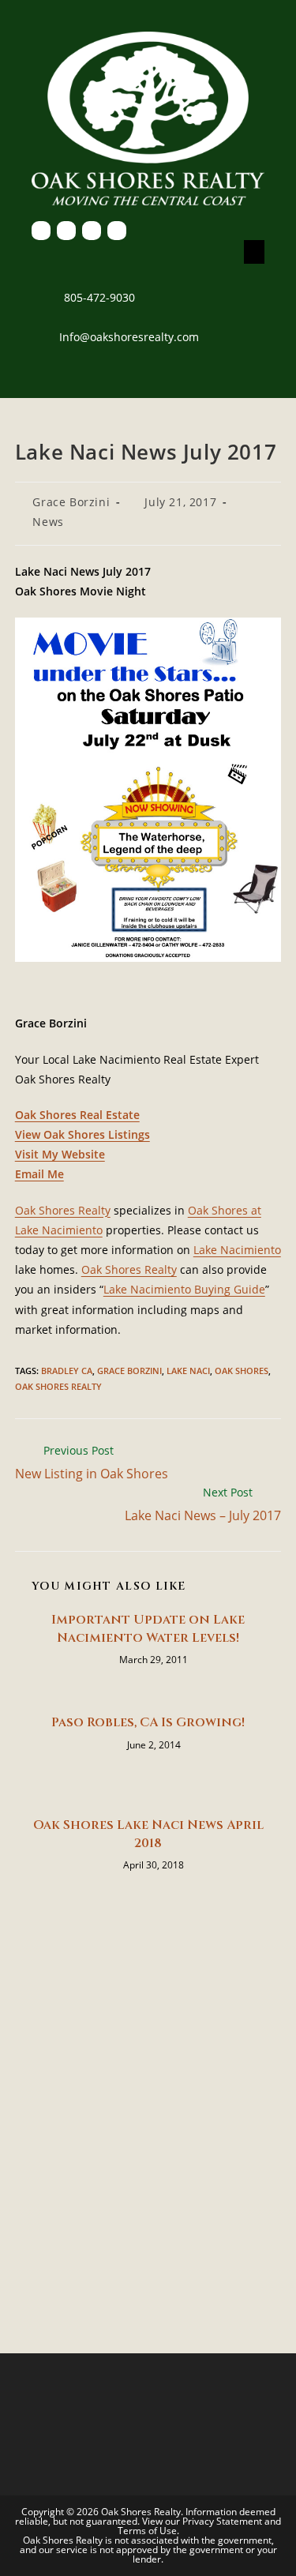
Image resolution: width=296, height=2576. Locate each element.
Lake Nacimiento (237, 1250)
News (48, 522)
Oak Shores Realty (63, 1210)
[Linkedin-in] (92, 231)
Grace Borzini (71, 502)
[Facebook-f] (41, 231)
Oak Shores (242, 1371)
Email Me (39, 1174)
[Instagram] (117, 231)
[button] (254, 252)
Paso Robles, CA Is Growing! (148, 1722)
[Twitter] (66, 231)
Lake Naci (188, 1371)
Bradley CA (67, 1371)
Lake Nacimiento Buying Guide (184, 1289)
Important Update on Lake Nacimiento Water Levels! (148, 1628)
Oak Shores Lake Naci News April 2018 (148, 1834)
